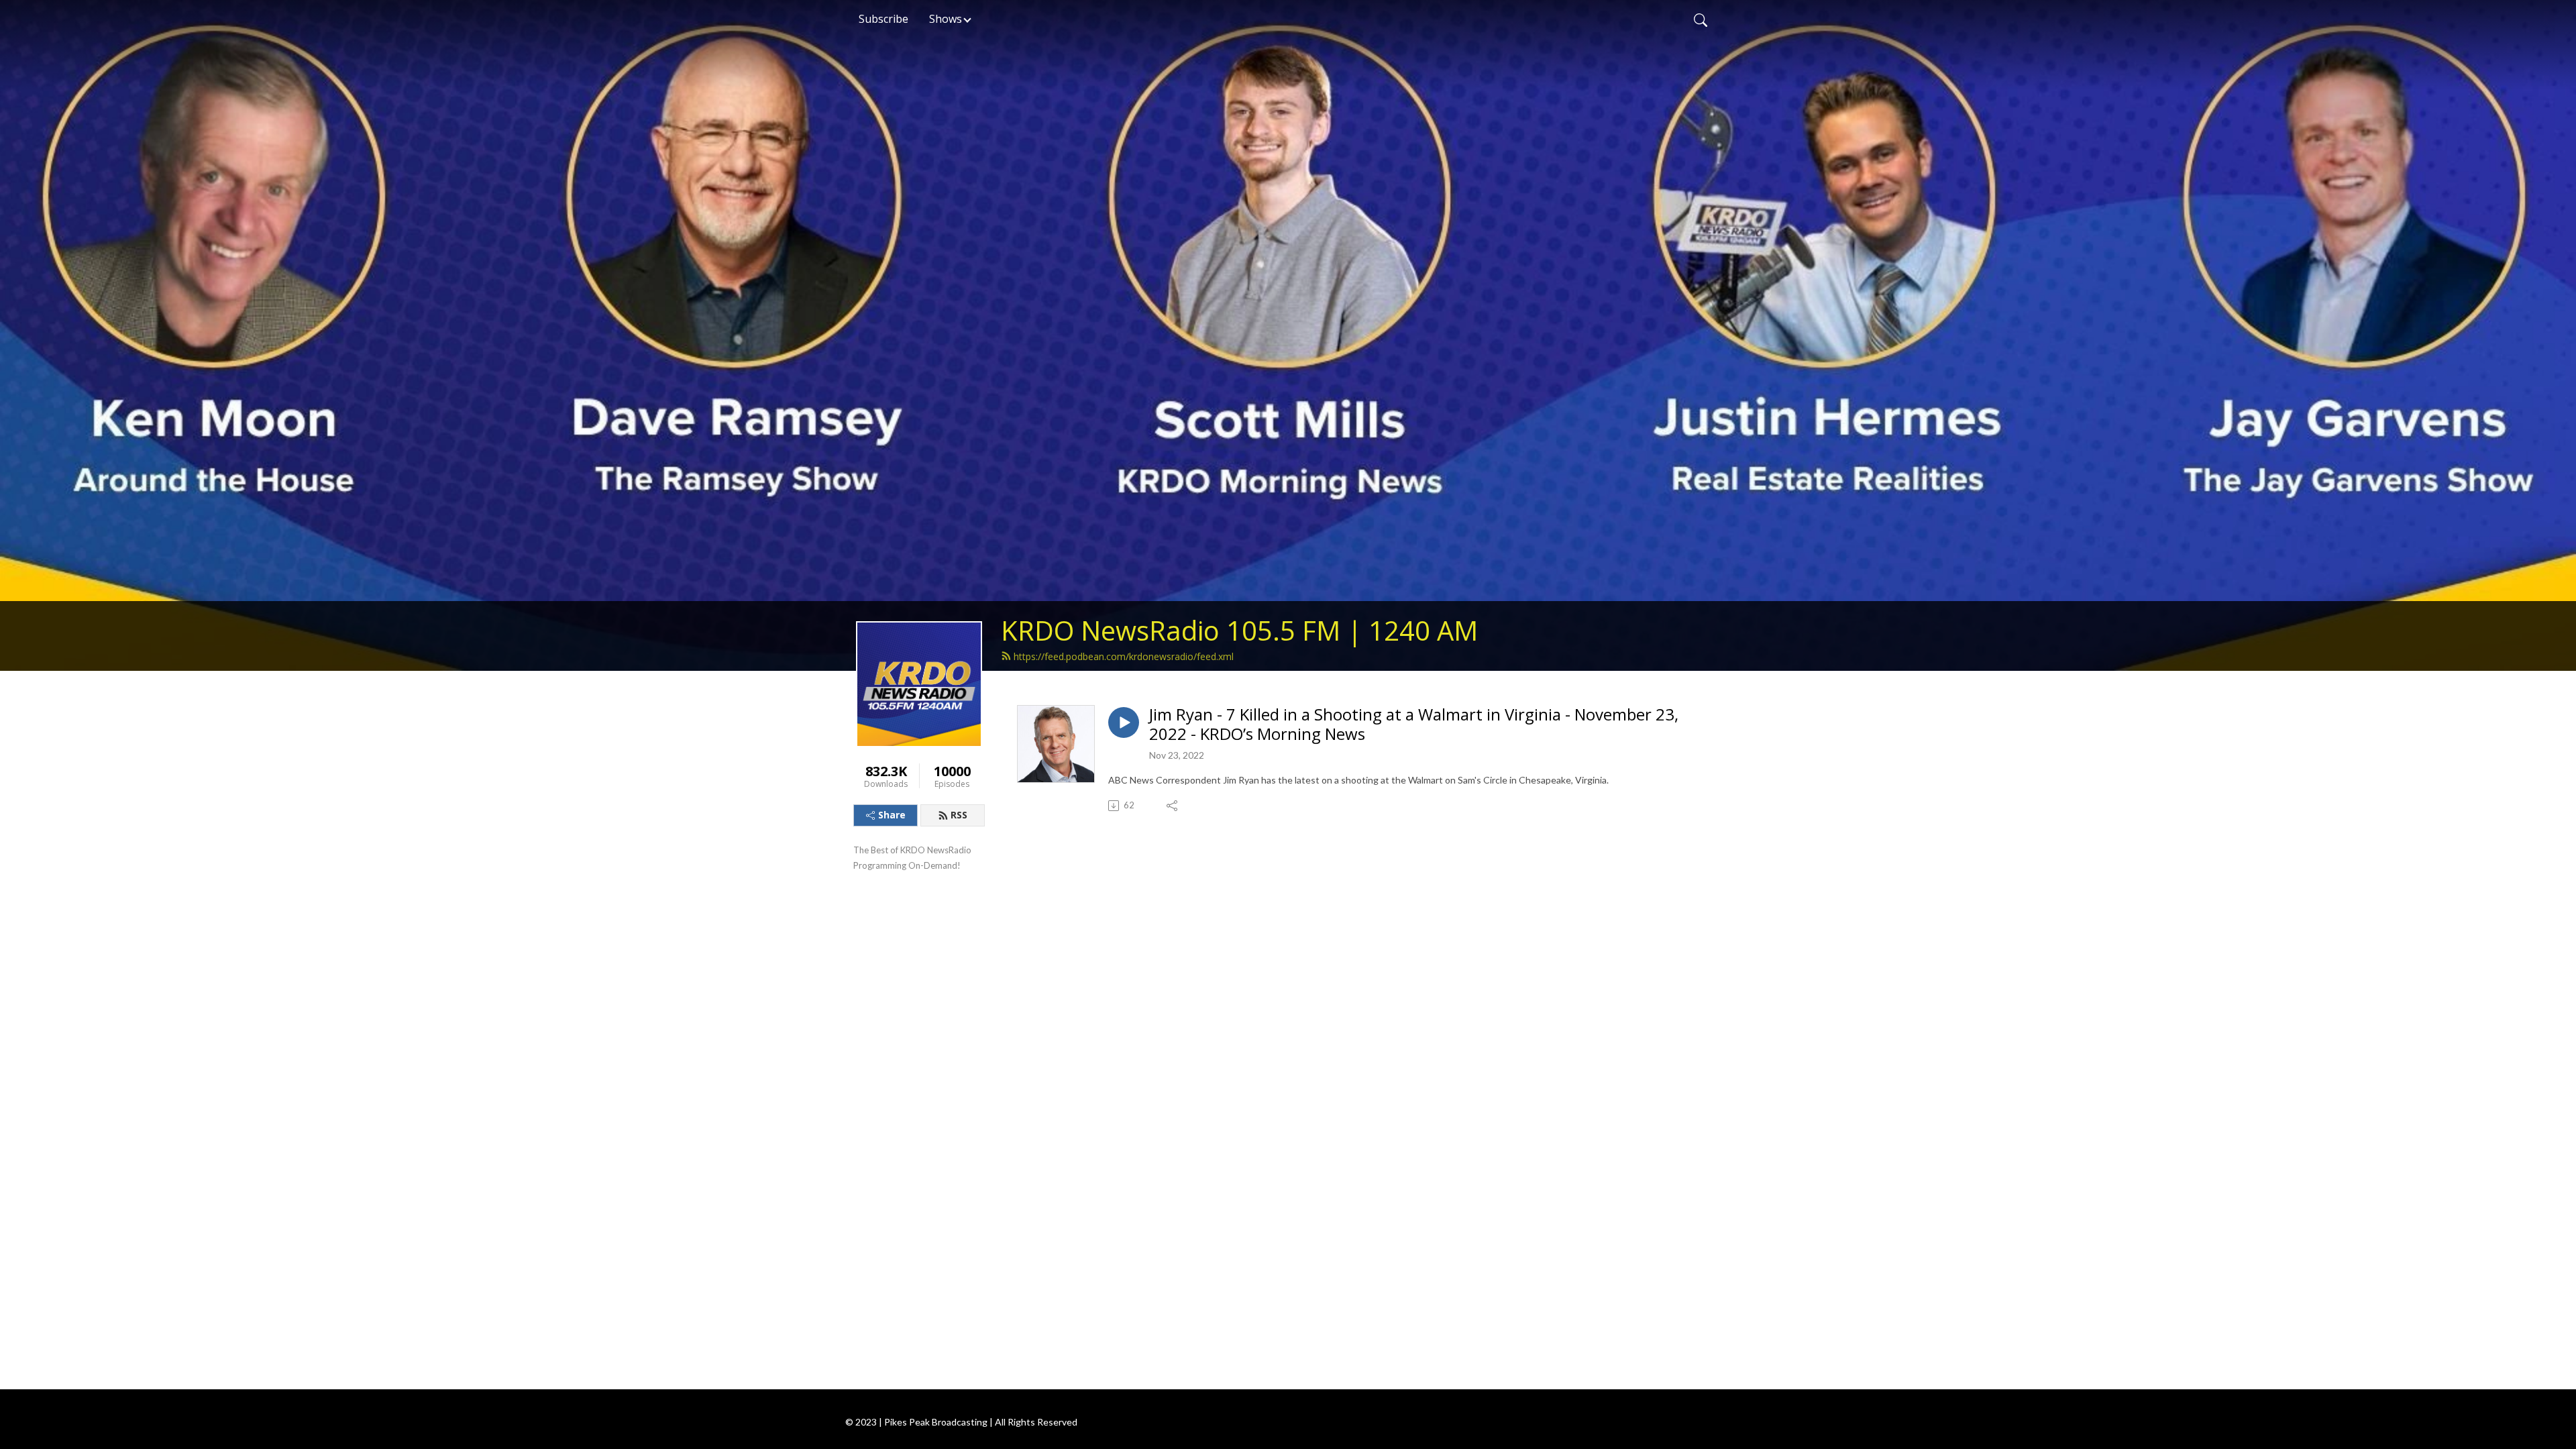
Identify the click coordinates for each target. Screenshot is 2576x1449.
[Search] (1701, 19)
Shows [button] (946, 19)
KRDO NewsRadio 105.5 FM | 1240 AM (1239, 630)
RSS (959, 815)
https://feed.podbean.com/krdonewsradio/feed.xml (1124, 656)
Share (892, 815)
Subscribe (883, 19)
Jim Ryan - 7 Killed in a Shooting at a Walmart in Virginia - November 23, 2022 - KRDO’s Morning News (1414, 724)
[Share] (1173, 806)
